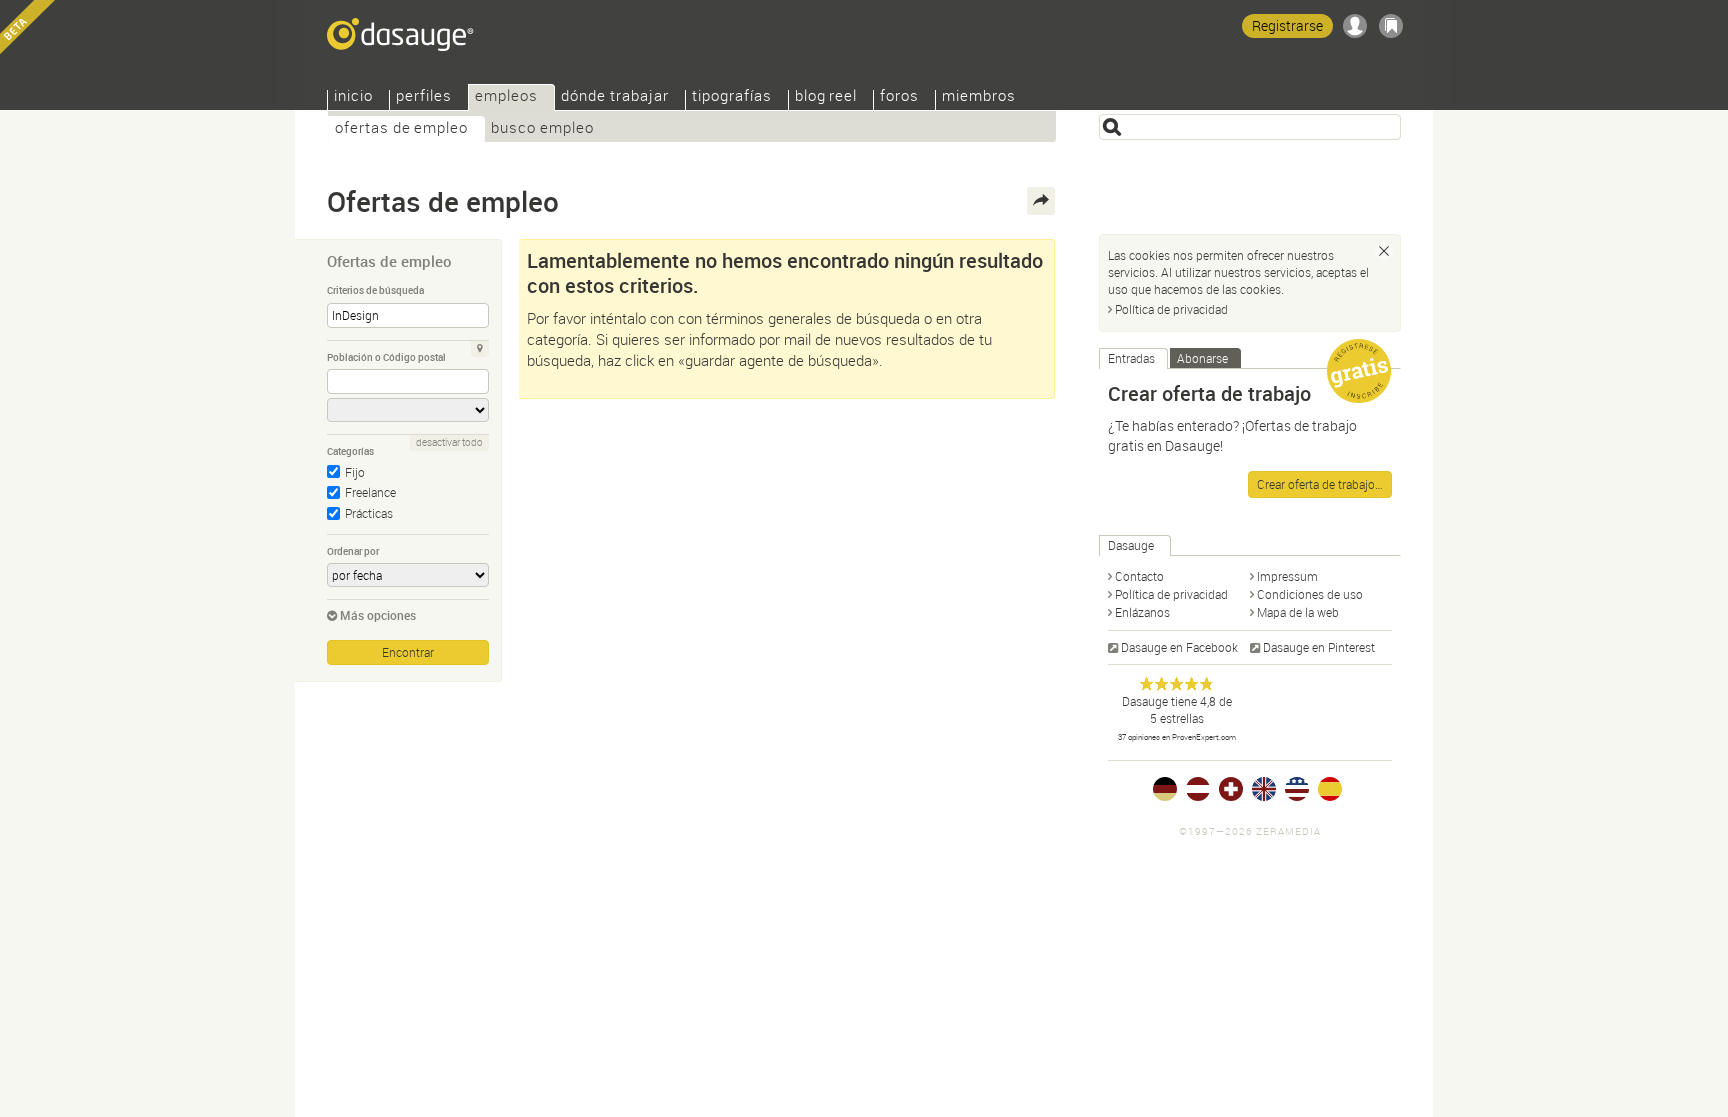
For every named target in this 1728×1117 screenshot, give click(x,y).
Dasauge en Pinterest (1319, 647)
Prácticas (369, 513)
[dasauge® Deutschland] (1165, 789)
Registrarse (1287, 25)
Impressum (1287, 576)
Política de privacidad (1171, 309)
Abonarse (1202, 358)
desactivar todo (449, 442)
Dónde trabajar (615, 97)
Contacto (1139, 576)
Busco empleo (542, 129)
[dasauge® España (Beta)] (1330, 789)
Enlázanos (1142, 612)
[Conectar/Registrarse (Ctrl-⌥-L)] (1355, 26)
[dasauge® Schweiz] (1231, 789)
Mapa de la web (1298, 612)
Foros (899, 97)
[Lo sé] (1384, 251)
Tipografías (732, 97)
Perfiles (424, 97)
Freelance (370, 492)
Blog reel (826, 97)
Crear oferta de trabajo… (1320, 484)
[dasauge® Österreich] (1198, 789)
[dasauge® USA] (1297, 789)
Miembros (979, 97)
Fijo (355, 472)
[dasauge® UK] (1264, 789)
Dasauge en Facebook (1179, 647)
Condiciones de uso (1310, 594)
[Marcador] (1391, 26)
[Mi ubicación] (480, 349)
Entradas (1131, 358)
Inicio (353, 97)
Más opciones (378, 615)
